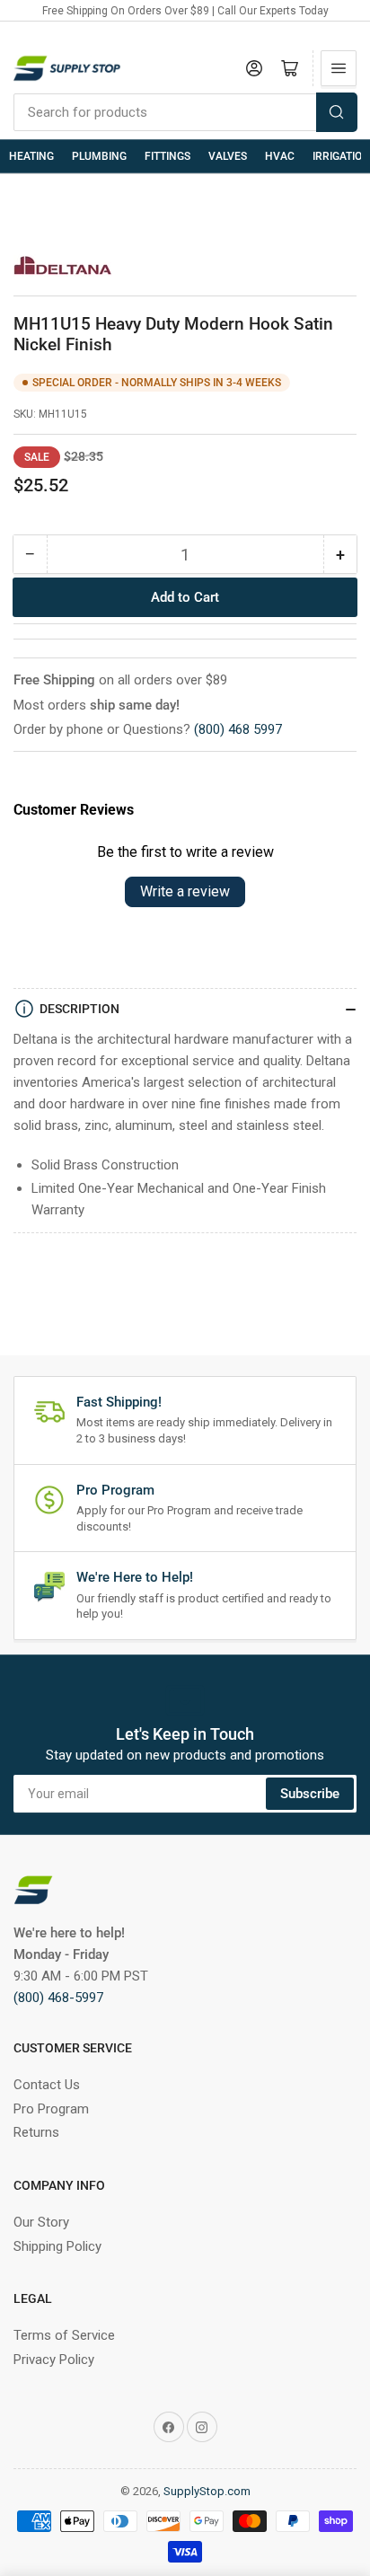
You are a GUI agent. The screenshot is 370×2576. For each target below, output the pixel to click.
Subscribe (310, 1794)
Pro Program (51, 2109)
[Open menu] (339, 68)
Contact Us (47, 2085)
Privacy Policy (54, 2360)
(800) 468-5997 (58, 1998)
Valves (228, 156)
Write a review (185, 891)
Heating (31, 156)
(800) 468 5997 (238, 729)
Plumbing (99, 156)
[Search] (337, 112)
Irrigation (341, 156)
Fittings (167, 156)
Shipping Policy (57, 2246)
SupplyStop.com (207, 2491)
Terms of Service (64, 2335)
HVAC (280, 156)
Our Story (41, 2222)
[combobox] (185, 112)
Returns (36, 2132)
